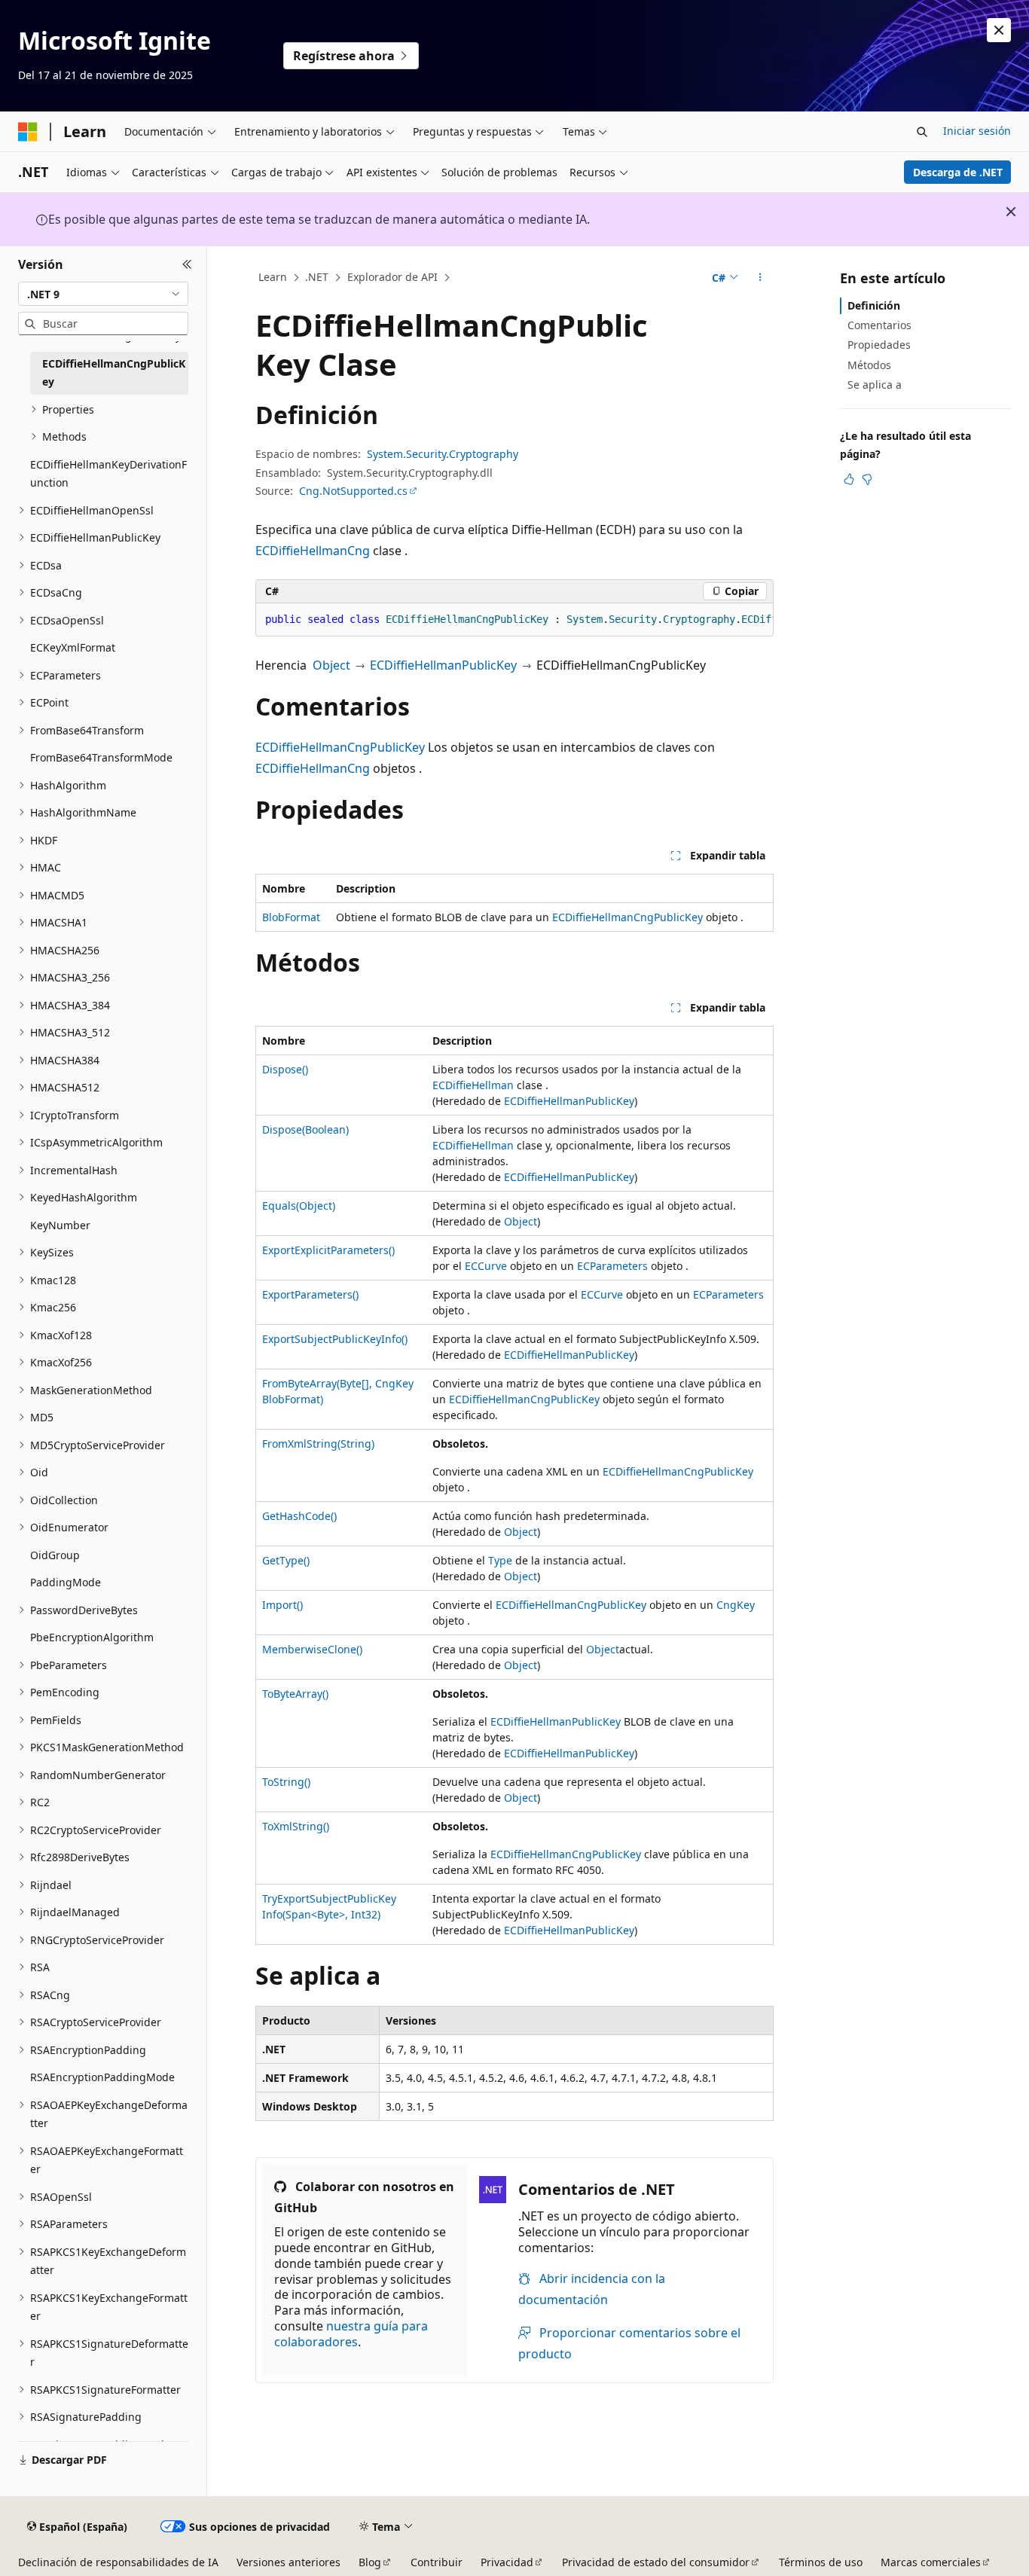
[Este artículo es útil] (849, 479)
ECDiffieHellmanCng (313, 551)
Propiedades (879, 345)
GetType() (286, 1560)
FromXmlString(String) (318, 1444)
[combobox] (103, 294)
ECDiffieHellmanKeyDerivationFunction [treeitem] (108, 474)
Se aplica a (875, 385)
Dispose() (285, 1069)
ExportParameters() (310, 1294)
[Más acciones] (760, 278)
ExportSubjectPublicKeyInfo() (335, 1339)
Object (331, 665)
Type (500, 1560)
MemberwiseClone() (312, 1649)
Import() (282, 1605)
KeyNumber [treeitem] (60, 1225)
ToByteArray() (295, 1694)
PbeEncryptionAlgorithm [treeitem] (92, 1637)
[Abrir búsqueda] (922, 132)
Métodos (869, 365)
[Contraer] (187, 264)
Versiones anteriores (289, 2562)
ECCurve (486, 1266)
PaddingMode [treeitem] (66, 1582)
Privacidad (507, 2562)
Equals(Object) (299, 1206)
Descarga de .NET (958, 172)
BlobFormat (291, 917)
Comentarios (879, 325)
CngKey (736, 1605)
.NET (317, 277)
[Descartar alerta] (999, 30)
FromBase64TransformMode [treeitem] (101, 757)
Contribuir (437, 2562)
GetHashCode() (299, 1516)
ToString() (286, 1782)
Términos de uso (821, 2562)
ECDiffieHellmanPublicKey (443, 665)
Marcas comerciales (931, 2562)
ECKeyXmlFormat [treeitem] (73, 647)
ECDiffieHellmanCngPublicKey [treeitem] (114, 373)
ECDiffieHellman (473, 1085)
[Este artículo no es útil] (867, 479)
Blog (370, 2562)
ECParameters (612, 1266)
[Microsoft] (28, 132)
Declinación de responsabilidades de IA (118, 2562)
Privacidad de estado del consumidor (656, 2562)
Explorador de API (392, 277)
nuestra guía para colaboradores (351, 2334)
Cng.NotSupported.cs (353, 491)
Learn (273, 277)
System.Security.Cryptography (443, 454)
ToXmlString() (296, 1826)
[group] (514, 620)
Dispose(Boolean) (305, 1129)
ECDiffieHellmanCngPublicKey (340, 747)
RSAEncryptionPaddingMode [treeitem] (102, 2077)
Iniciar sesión (977, 131)
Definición (874, 305)
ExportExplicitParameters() (328, 1250)
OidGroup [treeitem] (55, 1555)
